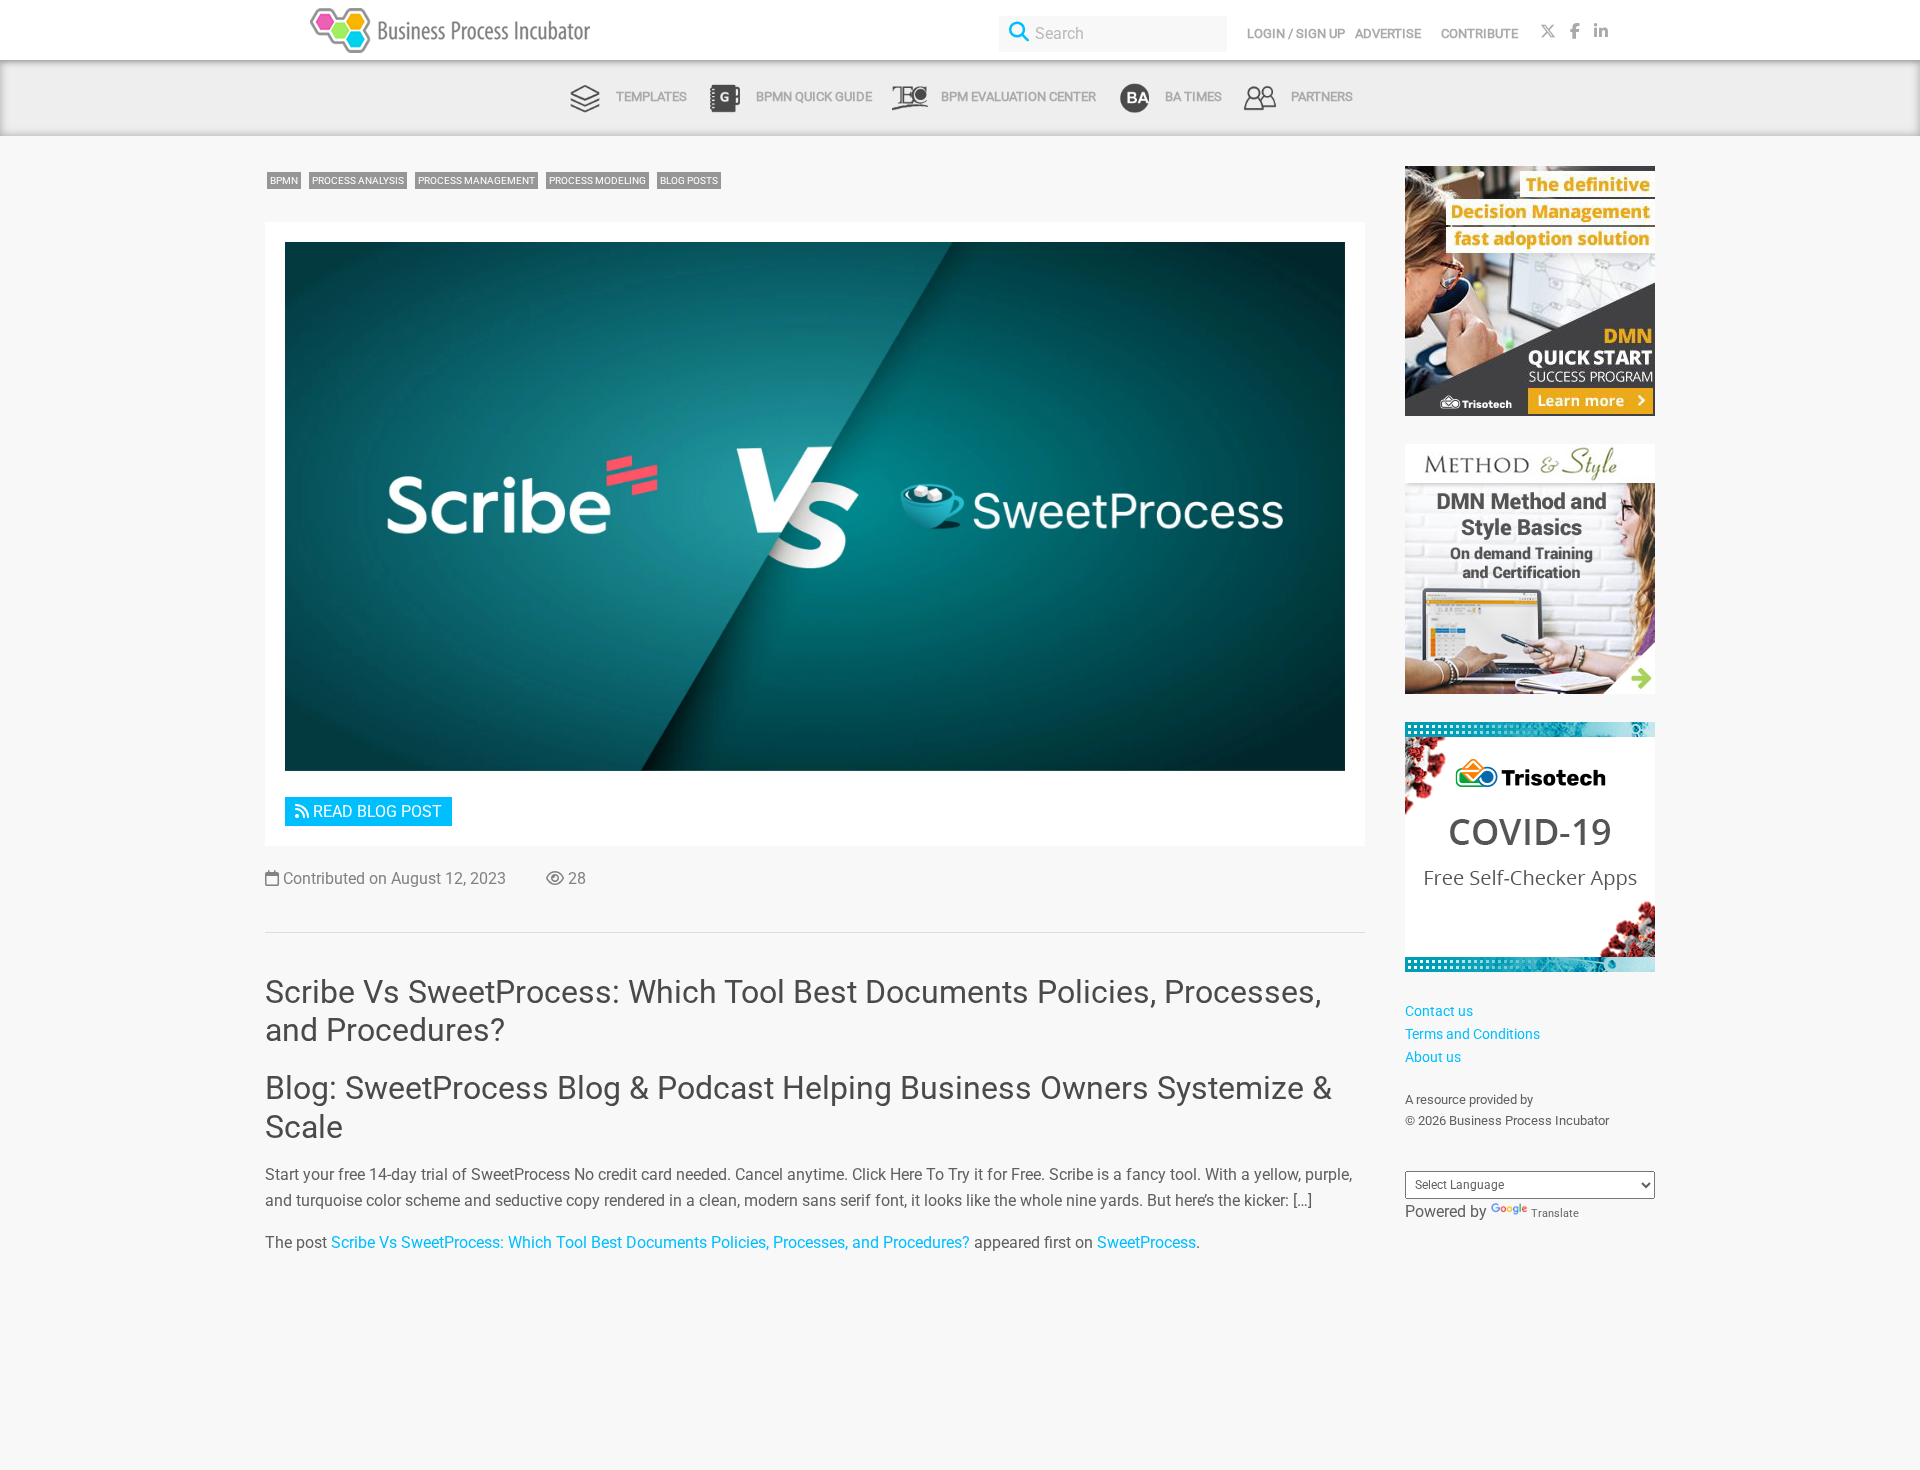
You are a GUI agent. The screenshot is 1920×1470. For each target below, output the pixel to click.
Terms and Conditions (1472, 1034)
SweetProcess (1146, 1242)
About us (1433, 1057)
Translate (1555, 1213)
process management (476, 180)
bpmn (284, 180)
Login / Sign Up (1296, 33)
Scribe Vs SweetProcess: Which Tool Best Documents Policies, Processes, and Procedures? (650, 1242)
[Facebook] (1575, 31)
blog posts (689, 180)
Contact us (1439, 1011)
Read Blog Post (375, 811)
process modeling (597, 180)
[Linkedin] (1601, 31)
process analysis (358, 180)
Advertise (1388, 33)
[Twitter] (1548, 31)
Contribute (1479, 33)
